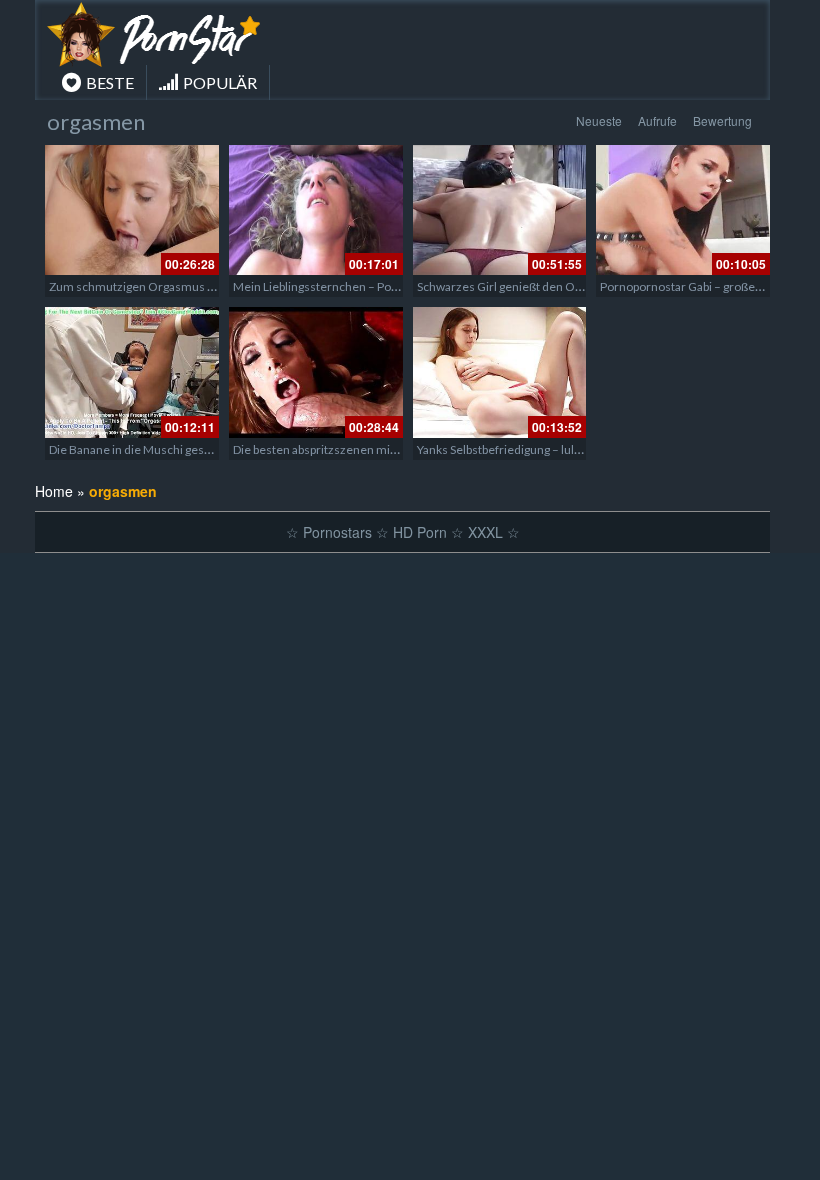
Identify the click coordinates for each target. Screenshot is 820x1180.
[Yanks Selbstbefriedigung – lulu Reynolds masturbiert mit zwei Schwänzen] (500, 372)
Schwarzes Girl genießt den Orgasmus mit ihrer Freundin (570, 286)
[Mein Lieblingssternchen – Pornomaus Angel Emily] (316, 210)
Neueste (599, 120)
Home (54, 491)
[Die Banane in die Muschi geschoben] (132, 372)
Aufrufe (657, 120)
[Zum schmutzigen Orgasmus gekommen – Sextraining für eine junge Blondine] (132, 210)
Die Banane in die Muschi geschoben (146, 449)
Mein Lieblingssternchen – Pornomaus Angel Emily (369, 286)
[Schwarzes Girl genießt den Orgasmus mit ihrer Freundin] (500, 210)
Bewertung (722, 120)
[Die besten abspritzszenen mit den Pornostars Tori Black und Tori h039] (316, 372)
